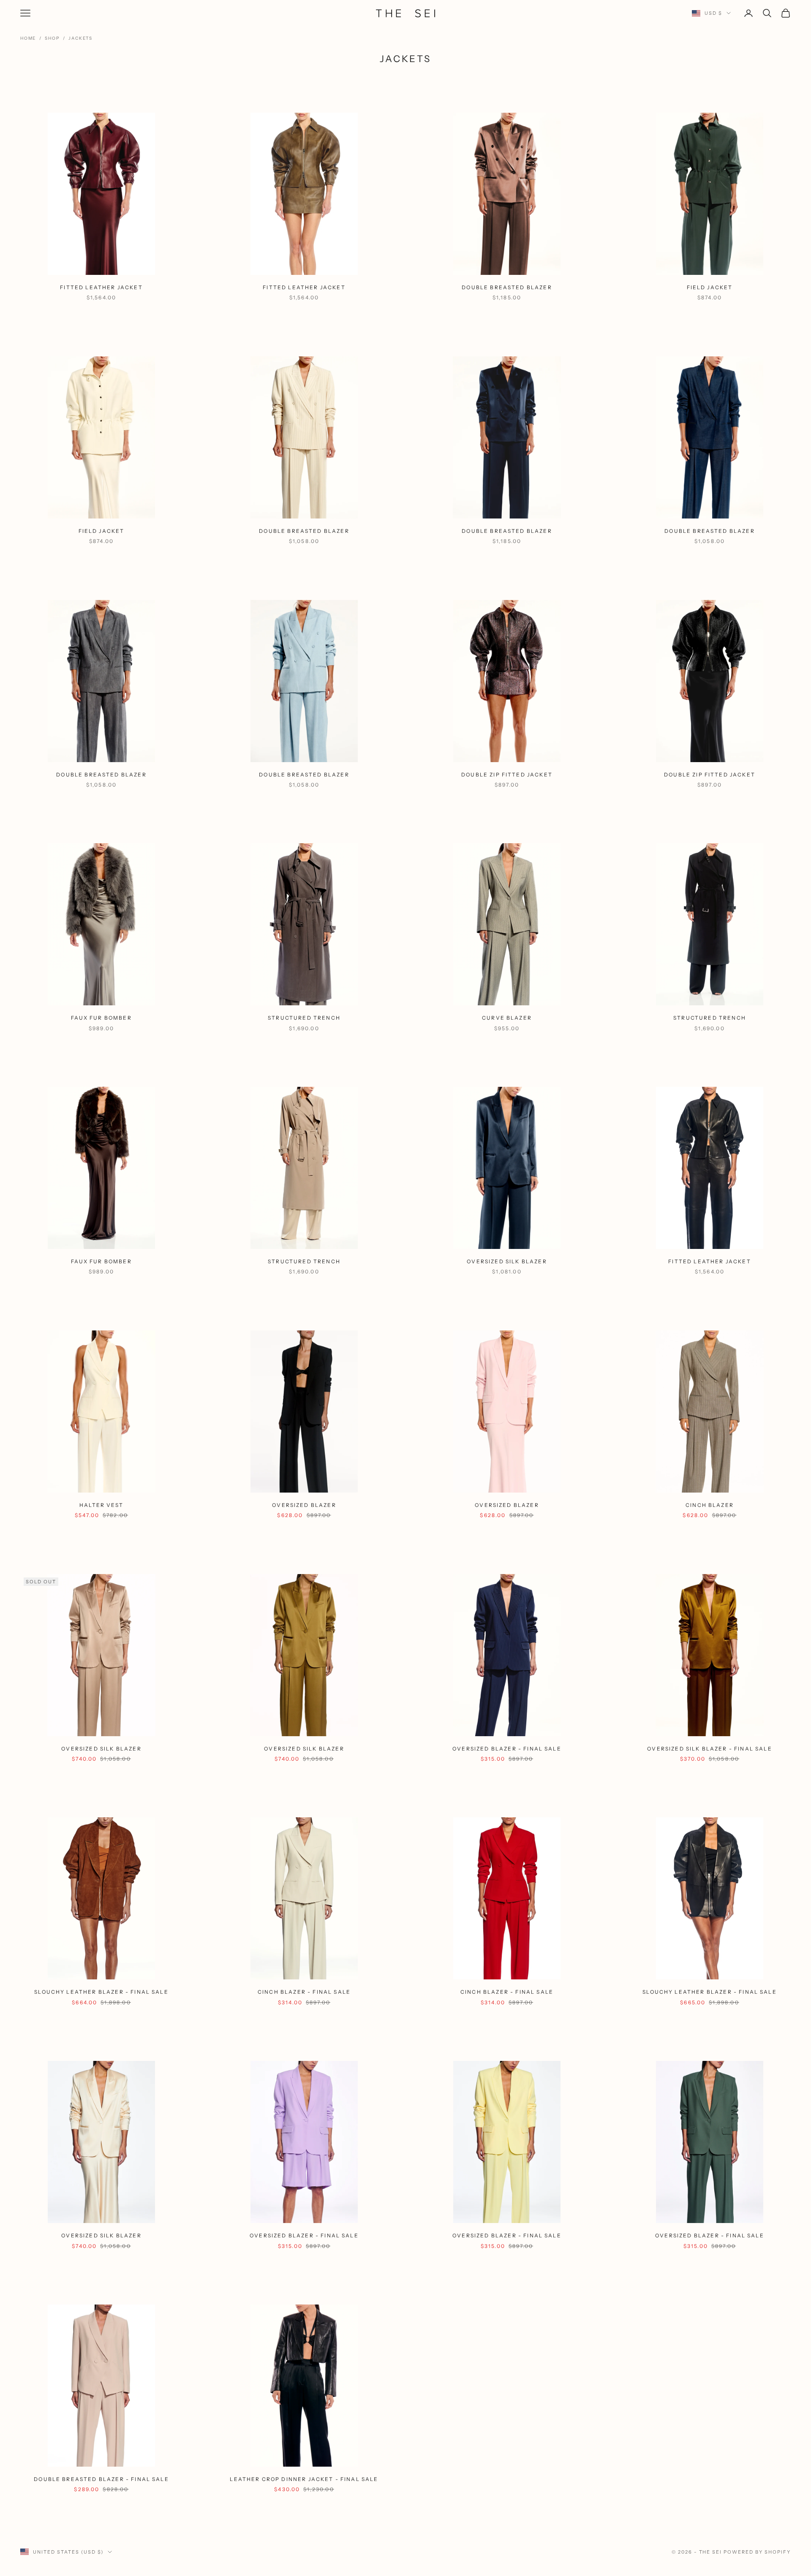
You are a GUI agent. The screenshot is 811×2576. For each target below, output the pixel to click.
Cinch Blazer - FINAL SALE (304, 1992)
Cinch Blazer (710, 1505)
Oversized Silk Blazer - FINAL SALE (709, 1749)
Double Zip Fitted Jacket (507, 775)
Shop (52, 38)
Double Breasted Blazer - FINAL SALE (101, 2479)
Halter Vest (101, 1505)
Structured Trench (304, 1018)
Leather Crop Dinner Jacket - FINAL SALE (304, 2479)
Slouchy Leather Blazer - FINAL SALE (101, 1992)
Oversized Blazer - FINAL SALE (507, 1749)
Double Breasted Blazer (507, 287)
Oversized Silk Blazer (507, 1261)
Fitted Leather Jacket (101, 287)
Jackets (80, 38)
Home (28, 38)
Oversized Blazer (304, 1505)
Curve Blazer (507, 1018)
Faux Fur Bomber (101, 1018)
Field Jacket (710, 287)
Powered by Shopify (757, 2552)
